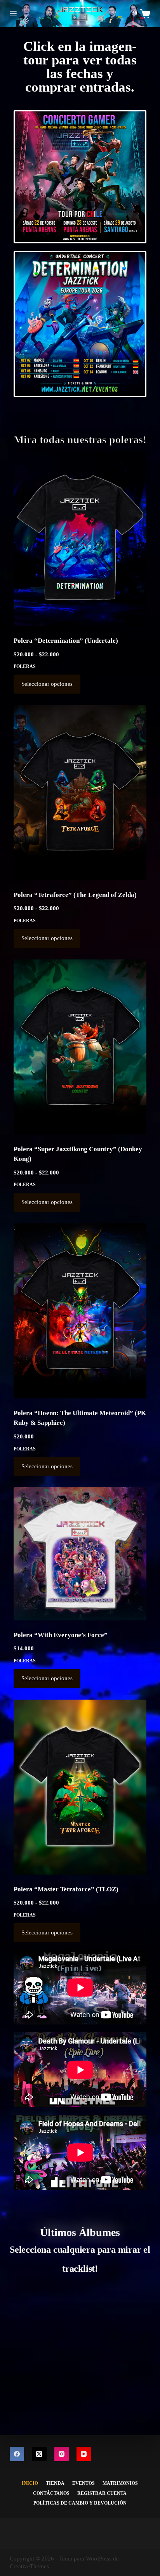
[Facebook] (17, 2454)
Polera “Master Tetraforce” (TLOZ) (66, 1889)
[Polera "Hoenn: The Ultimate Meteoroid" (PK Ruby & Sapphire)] (80, 1311)
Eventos (83, 2483)
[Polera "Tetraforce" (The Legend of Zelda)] (80, 793)
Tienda (55, 2483)
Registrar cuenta (102, 2493)
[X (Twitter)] (39, 2454)
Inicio (30, 2483)
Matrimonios (120, 2483)
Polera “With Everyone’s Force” (61, 1635)
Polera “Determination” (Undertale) (66, 641)
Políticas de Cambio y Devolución (80, 2503)
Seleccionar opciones (47, 684)
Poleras (25, 666)
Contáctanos (51, 2493)
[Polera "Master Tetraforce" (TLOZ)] (80, 1787)
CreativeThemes (29, 2566)
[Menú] (13, 14)
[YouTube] (84, 2454)
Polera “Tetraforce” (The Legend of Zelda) (75, 895)
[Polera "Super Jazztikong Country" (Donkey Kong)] (80, 1047)
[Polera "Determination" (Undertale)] (80, 539)
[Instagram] (62, 2454)
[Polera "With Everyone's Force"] (80, 1554)
